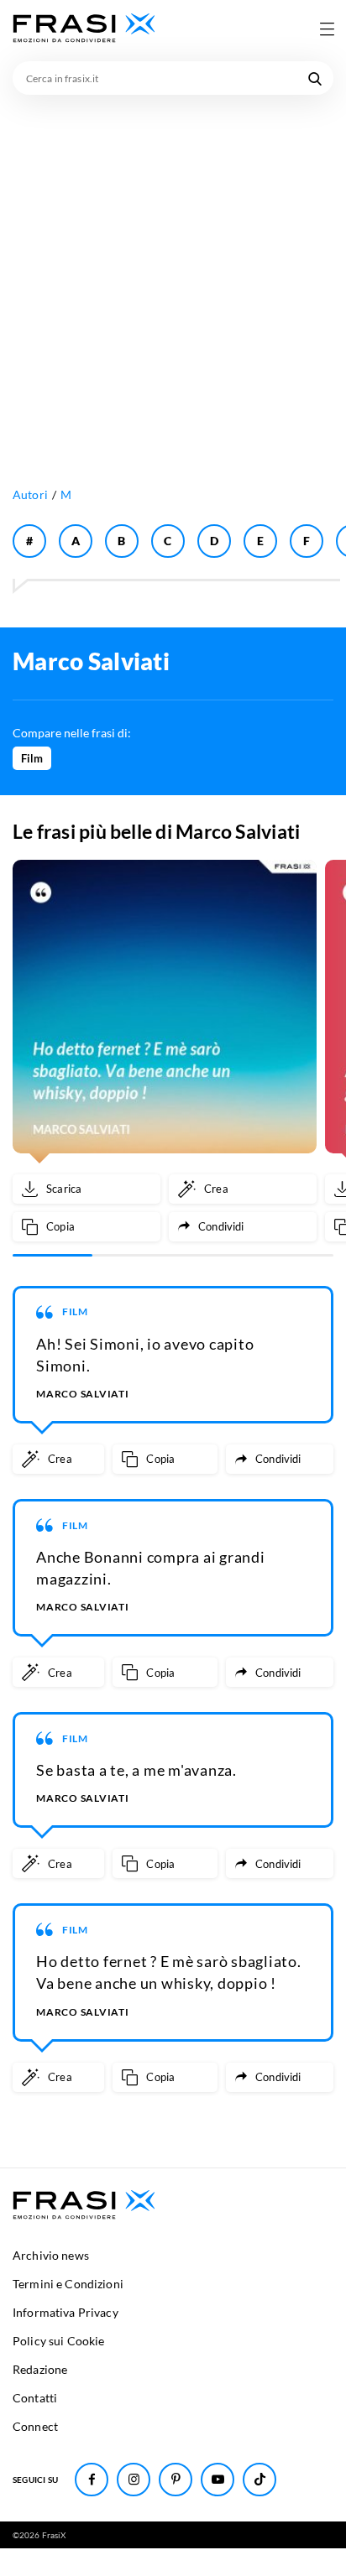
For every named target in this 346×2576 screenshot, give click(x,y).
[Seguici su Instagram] (134, 2480)
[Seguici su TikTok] (259, 2480)
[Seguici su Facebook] (92, 2480)
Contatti (35, 2398)
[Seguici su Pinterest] (176, 2480)
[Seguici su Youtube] (218, 2480)
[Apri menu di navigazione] (327, 29)
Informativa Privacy (66, 2312)
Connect (35, 2426)
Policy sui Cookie (58, 2341)
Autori (30, 494)
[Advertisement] (173, 276)
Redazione (40, 2369)
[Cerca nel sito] (315, 78)
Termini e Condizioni (68, 2284)
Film (32, 758)
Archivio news (51, 2255)
